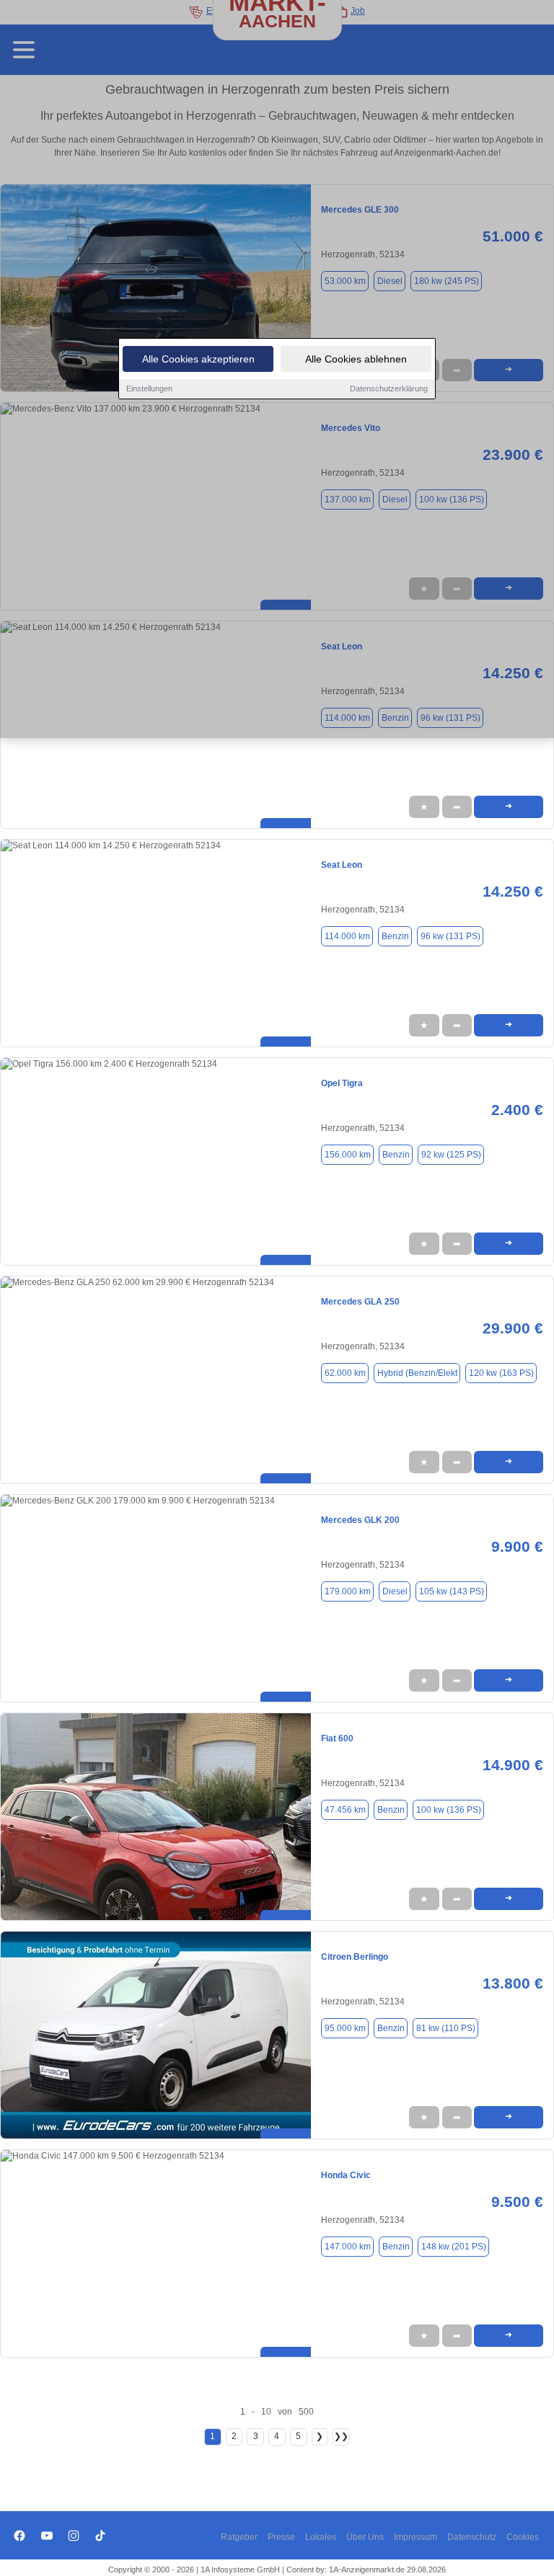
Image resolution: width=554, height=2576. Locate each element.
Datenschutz (472, 2537)
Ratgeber (239, 2537)
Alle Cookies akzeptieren (198, 359)
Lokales (321, 2537)
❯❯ (341, 2436)
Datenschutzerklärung (389, 388)
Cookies (523, 2537)
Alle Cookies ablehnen (356, 359)
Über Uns (365, 2537)
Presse (281, 2537)
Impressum (415, 2537)
